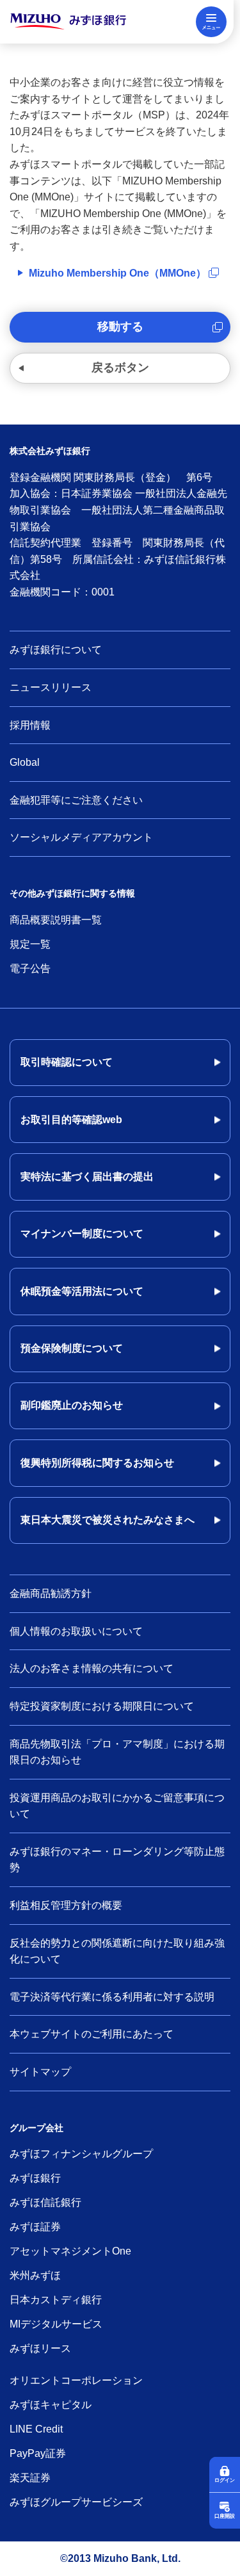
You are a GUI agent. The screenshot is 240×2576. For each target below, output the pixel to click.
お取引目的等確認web (71, 1120)
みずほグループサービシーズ (76, 2502)
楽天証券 (30, 2478)
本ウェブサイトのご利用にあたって (92, 2034)
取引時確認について (67, 1062)
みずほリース (40, 2348)
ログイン (225, 2480)
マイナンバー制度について (82, 1234)
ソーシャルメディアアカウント (81, 837)
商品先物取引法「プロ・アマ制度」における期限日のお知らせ (117, 1752)
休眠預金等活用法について (82, 1291)
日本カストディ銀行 (56, 2300)
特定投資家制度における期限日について (102, 1706)
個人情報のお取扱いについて (76, 1631)
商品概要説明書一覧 (56, 920)
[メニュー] (211, 22)
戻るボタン (120, 368)
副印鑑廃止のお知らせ (72, 1405)
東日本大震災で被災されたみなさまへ (108, 1520)
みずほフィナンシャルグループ (81, 2154)
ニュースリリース (51, 687)
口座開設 (225, 2516)
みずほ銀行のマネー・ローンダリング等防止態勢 (117, 1860)
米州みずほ (35, 2275)
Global (25, 762)
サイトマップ (40, 2072)
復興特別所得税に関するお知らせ (97, 1463)
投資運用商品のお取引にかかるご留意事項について (117, 1806)
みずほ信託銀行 (45, 2202)
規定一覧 (30, 944)
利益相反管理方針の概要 (66, 1905)
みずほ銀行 (35, 2178)
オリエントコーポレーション (76, 2380)
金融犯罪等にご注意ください (76, 800)
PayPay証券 (38, 2453)
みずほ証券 (35, 2227)
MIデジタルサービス (56, 2324)
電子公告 (30, 968)
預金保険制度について (72, 1348)
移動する (120, 327)
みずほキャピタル (51, 2405)
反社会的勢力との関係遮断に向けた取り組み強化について (117, 1951)
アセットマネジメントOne (70, 2251)
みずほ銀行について (56, 650)
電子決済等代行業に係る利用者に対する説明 (112, 1997)
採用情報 (30, 725)
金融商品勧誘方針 (51, 1593)
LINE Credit (36, 2429)
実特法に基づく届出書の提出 (87, 1177)
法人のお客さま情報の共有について (92, 1668)
